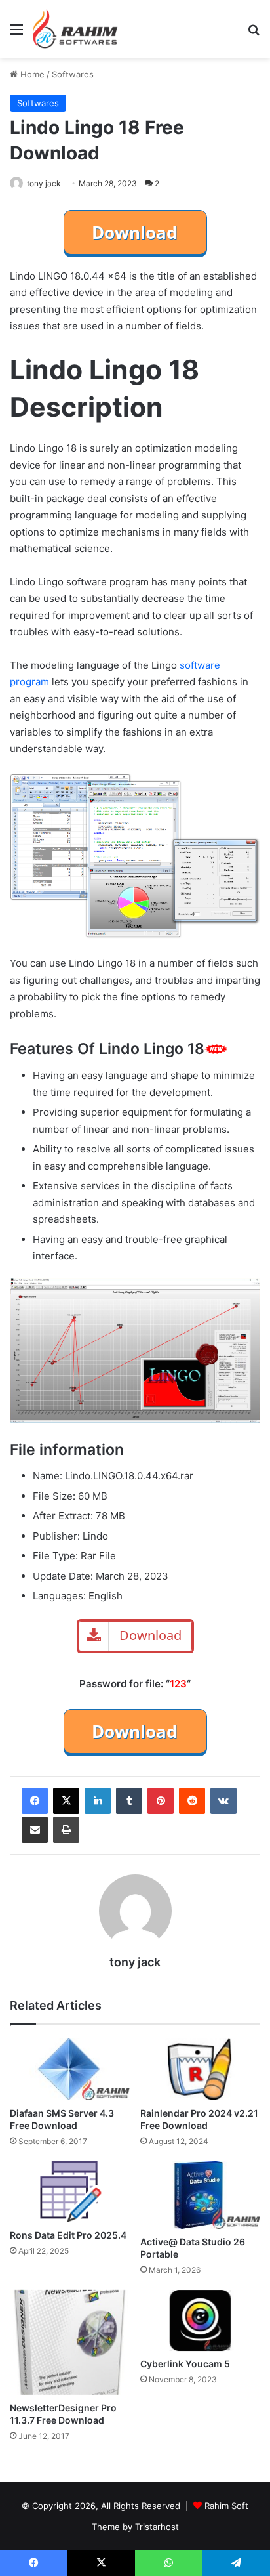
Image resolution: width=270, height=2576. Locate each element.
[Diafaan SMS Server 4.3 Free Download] (70, 2069)
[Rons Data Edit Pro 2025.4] (70, 2192)
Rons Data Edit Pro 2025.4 (68, 2235)
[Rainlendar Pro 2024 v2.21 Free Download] (200, 2069)
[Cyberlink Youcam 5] (200, 2320)
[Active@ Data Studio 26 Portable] (200, 2195)
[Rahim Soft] (75, 29)
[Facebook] (35, 1801)
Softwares (73, 74)
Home (31, 74)
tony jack (44, 183)
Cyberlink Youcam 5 (185, 2364)
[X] (66, 1801)
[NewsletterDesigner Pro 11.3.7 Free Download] (70, 2342)
